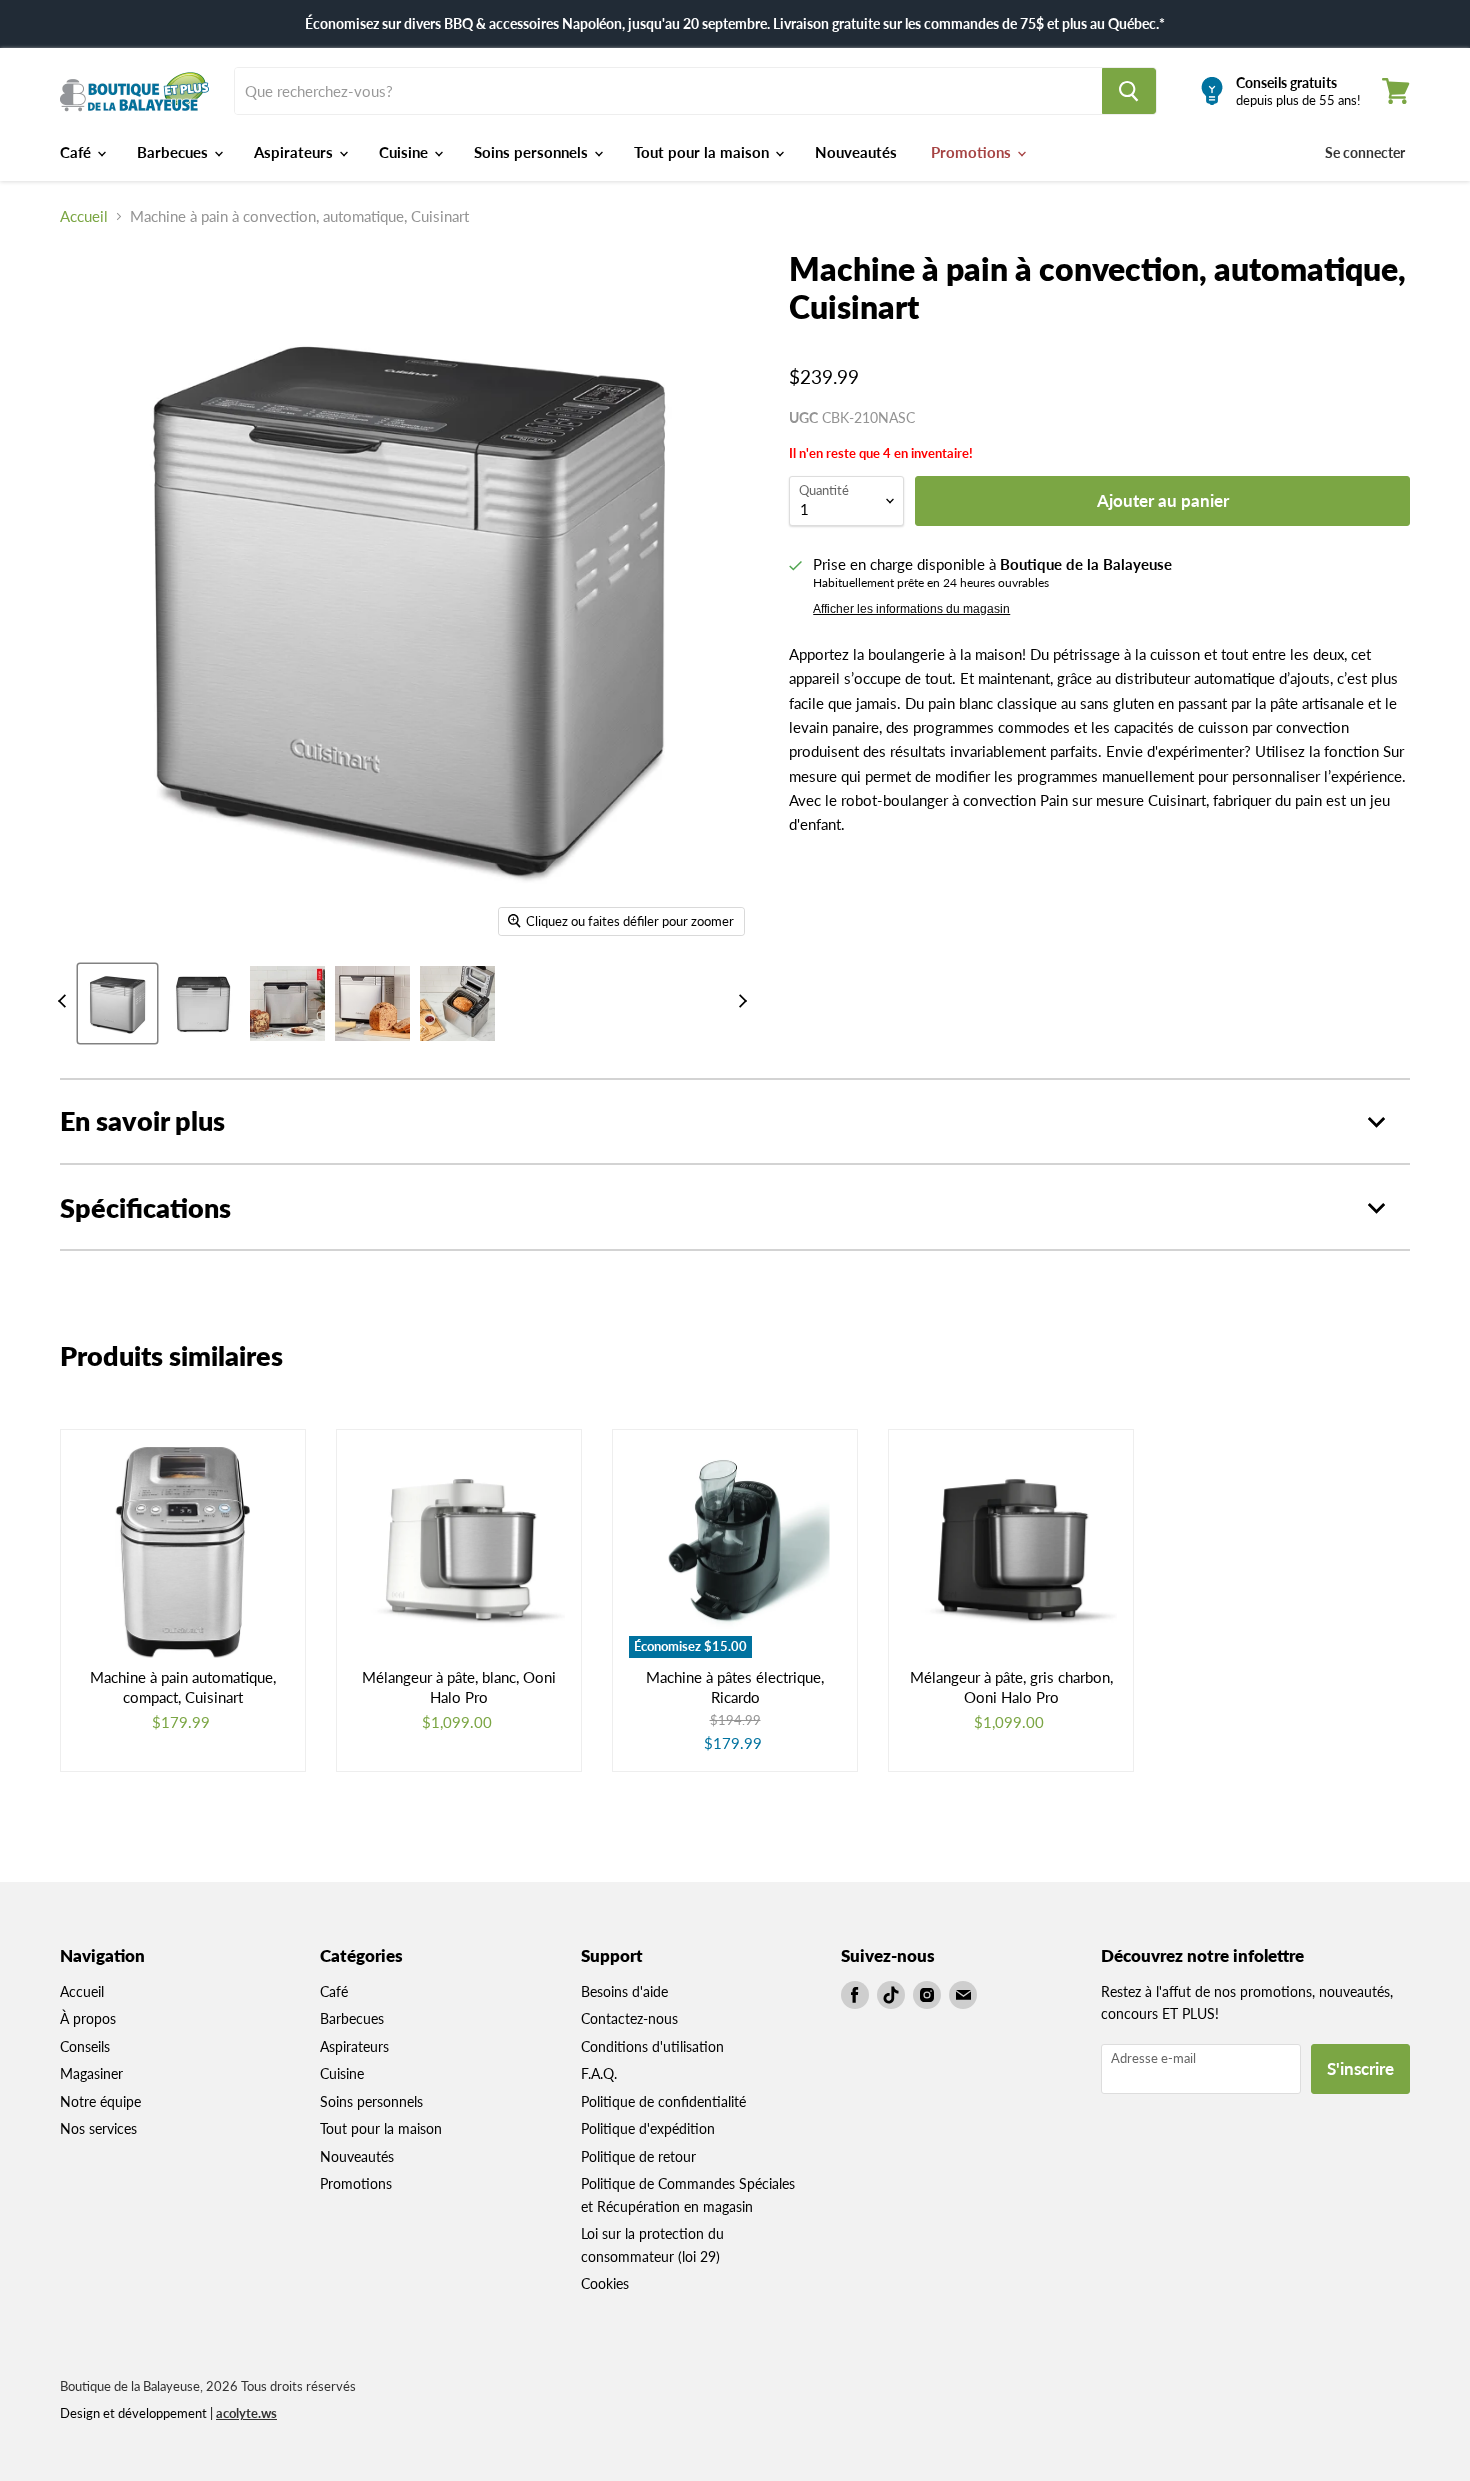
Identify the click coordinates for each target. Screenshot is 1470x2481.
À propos (88, 2018)
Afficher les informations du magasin (911, 609)
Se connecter (1365, 152)
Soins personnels (533, 152)
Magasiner (91, 2073)
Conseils (85, 2046)
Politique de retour (638, 2156)
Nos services (98, 2128)
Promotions (973, 152)
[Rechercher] (1129, 91)
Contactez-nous (629, 2018)
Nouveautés (856, 152)
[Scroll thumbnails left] (65, 1001)
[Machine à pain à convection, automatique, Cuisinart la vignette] (117, 1003)
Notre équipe (100, 2101)
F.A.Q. (599, 2073)
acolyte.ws (246, 2413)
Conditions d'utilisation (652, 2046)
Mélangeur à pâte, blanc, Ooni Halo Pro (459, 1687)
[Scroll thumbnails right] (740, 1001)
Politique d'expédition (648, 2128)
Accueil (84, 216)
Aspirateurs (295, 152)
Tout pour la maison (703, 152)
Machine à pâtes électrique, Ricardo (735, 1687)
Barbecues (174, 152)
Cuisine (405, 152)
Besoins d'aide (624, 1991)
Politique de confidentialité (663, 2101)
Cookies (605, 2283)
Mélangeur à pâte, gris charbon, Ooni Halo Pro (1011, 1687)
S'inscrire (1360, 2068)
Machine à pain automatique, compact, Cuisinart (183, 1687)
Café (77, 152)
